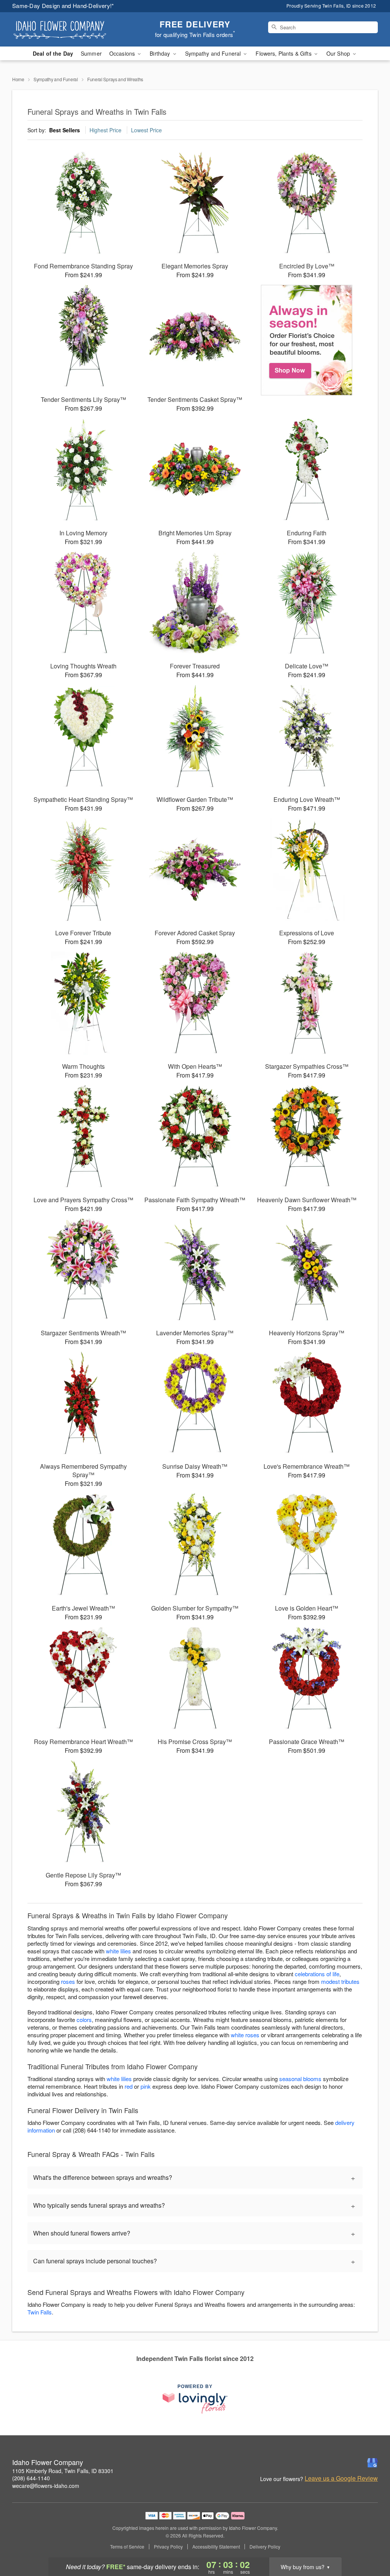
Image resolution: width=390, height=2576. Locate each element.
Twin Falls (40, 2312)
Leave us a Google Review (341, 2478)
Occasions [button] (123, 53)
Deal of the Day (53, 53)
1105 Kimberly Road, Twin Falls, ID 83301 (63, 2471)
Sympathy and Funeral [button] (214, 53)
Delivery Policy (265, 2547)
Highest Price (105, 130)
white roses (245, 2035)
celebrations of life (317, 1974)
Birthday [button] (161, 53)
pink (146, 2086)
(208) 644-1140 (31, 2478)
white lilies (118, 1951)
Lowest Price (146, 130)
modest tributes (340, 1981)
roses (68, 1981)
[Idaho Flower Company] (67, 29)
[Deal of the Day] (307, 340)
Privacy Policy (168, 2547)
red (129, 2086)
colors (84, 2020)
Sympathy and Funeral (56, 79)
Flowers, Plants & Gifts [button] (284, 53)
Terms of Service (127, 2547)
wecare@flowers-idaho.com (46, 2486)
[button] (370, 2544)
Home (18, 79)
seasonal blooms (300, 2079)
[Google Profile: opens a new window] (372, 2463)
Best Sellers (65, 130)
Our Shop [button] (339, 53)
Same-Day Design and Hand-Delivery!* (63, 6)
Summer (91, 53)
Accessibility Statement (216, 2547)
